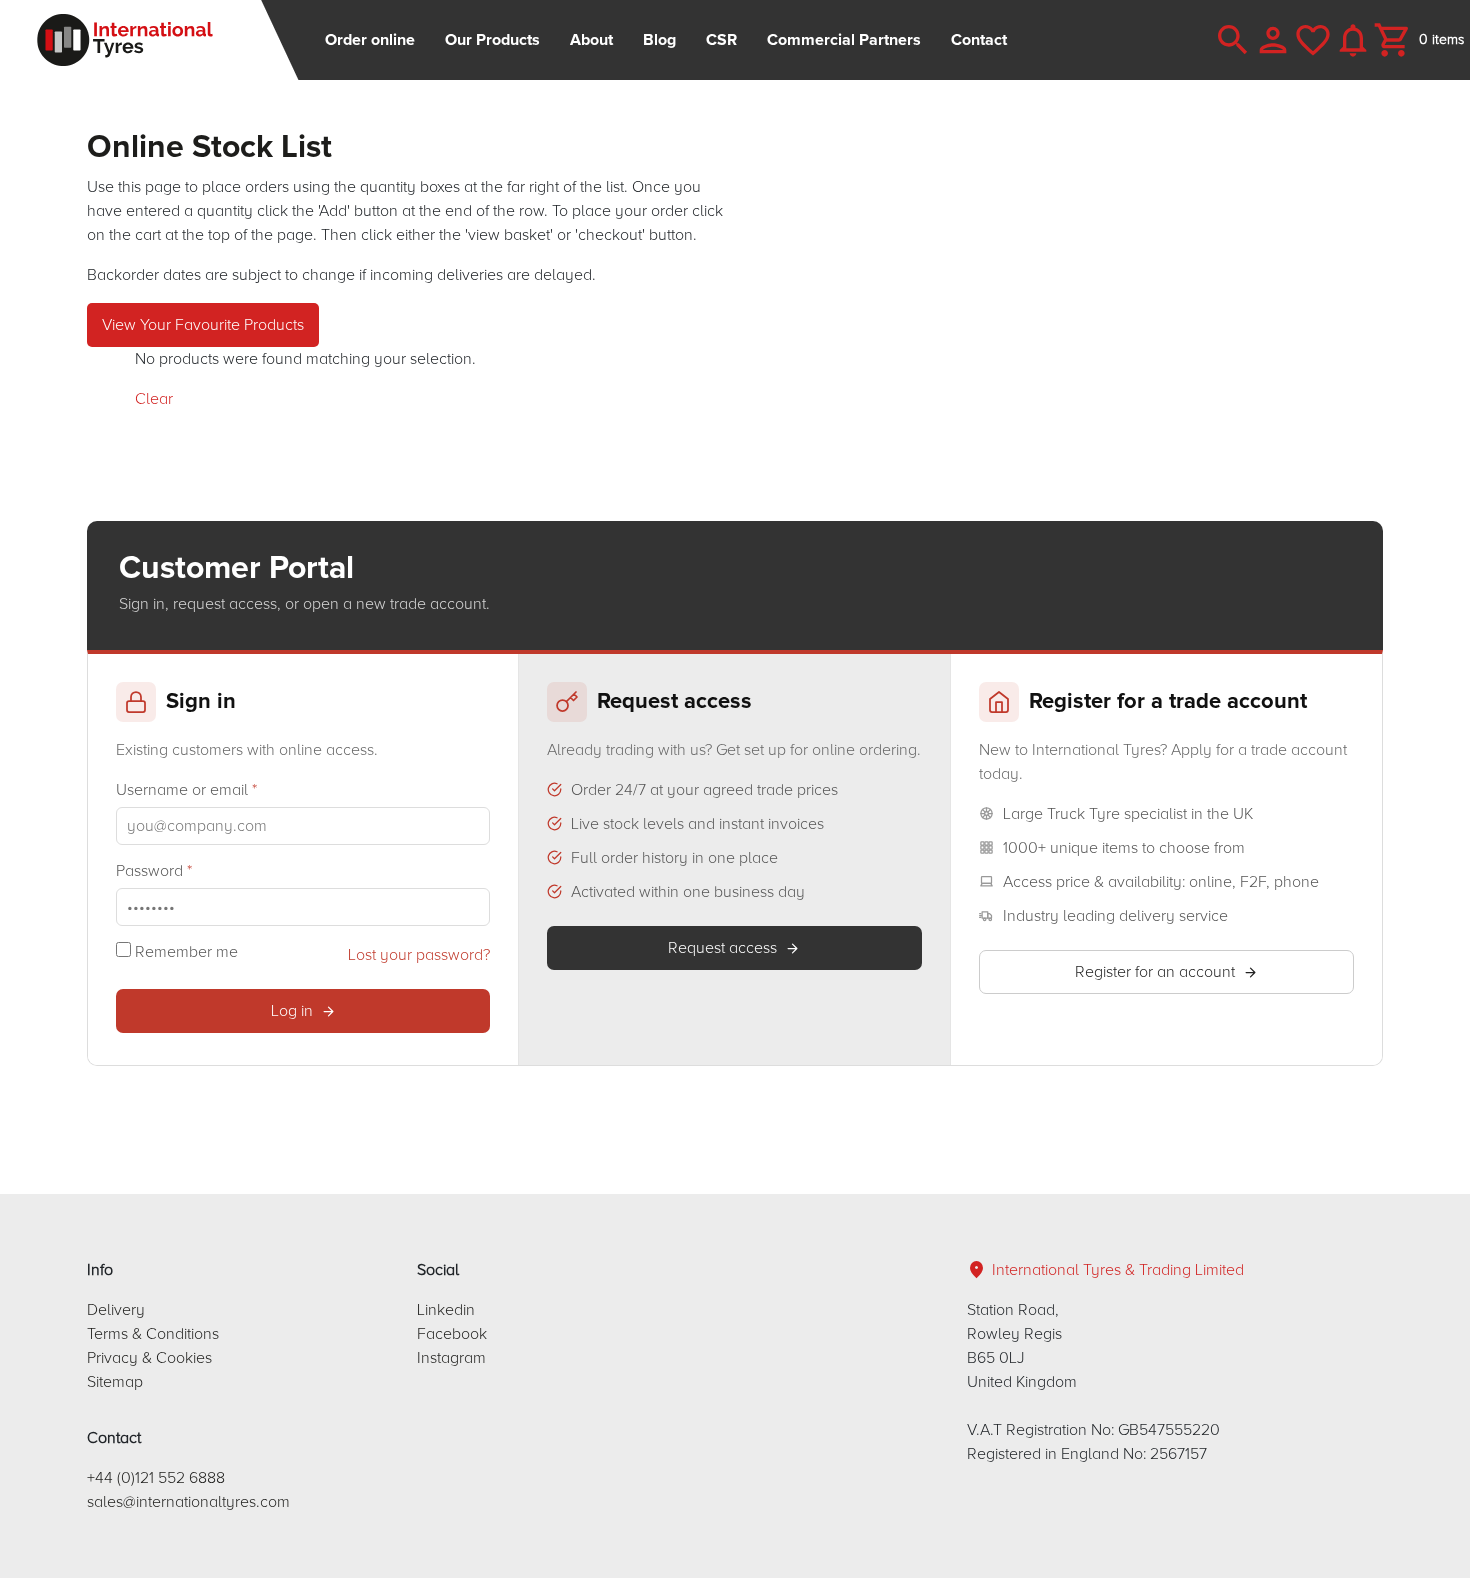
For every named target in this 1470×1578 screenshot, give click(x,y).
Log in (292, 1011)
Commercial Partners (844, 40)
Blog (659, 40)
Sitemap (115, 1382)
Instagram (451, 1358)
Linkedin (446, 1310)
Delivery (116, 1310)
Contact (979, 40)
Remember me (184, 952)
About (591, 40)
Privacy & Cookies (149, 1358)
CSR (721, 40)
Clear (154, 399)
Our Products (492, 40)
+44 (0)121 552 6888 (156, 1478)
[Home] (150, 40)
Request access (722, 948)
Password (154, 871)
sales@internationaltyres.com (188, 1502)
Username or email (186, 790)
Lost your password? (419, 955)
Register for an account (1155, 972)
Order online (370, 40)
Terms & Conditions (153, 1334)
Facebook (452, 1334)
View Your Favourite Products (203, 325)
